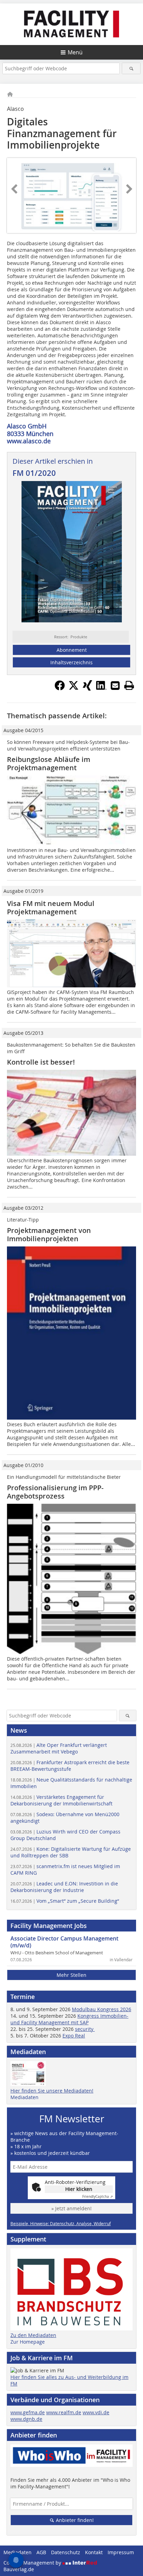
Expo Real (74, 2036)
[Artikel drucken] (129, 685)
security (85, 2029)
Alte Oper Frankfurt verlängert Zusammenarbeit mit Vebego (59, 1748)
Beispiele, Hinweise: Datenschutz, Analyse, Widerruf (61, 2223)
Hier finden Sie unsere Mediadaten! (52, 2091)
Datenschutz (66, 2552)
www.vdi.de (96, 2412)
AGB (41, 2552)
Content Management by (33, 2563)
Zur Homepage (28, 2342)
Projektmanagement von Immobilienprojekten (49, 1234)
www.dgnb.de (26, 2419)
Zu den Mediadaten (33, 2335)
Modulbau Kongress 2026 (102, 2009)
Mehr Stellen (71, 1975)
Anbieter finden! (74, 2520)
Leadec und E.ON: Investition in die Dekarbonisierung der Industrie (64, 1887)
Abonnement (72, 650)
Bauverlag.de (19, 2569)
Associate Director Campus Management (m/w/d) (64, 1942)
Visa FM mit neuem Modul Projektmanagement (51, 908)
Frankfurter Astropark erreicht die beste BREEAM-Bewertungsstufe (70, 1766)
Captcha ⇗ (98, 2197)
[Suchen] (131, 68)
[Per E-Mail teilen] (115, 685)
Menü (75, 52)
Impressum (121, 2552)
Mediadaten (24, 2097)
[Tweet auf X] (74, 689)
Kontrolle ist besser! (41, 1062)
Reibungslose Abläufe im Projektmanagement (49, 763)
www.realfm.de (64, 2412)
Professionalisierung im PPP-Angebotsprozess (55, 1492)
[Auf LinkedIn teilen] (101, 689)
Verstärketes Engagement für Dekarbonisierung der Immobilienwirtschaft (61, 1800)
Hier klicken (79, 2189)
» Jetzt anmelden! (71, 2208)
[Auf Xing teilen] (87, 689)
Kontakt (94, 2552)
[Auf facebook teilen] (60, 689)
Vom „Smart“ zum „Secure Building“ (65, 1901)
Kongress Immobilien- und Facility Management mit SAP (69, 2019)
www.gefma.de (28, 2412)
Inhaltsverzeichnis (71, 662)
